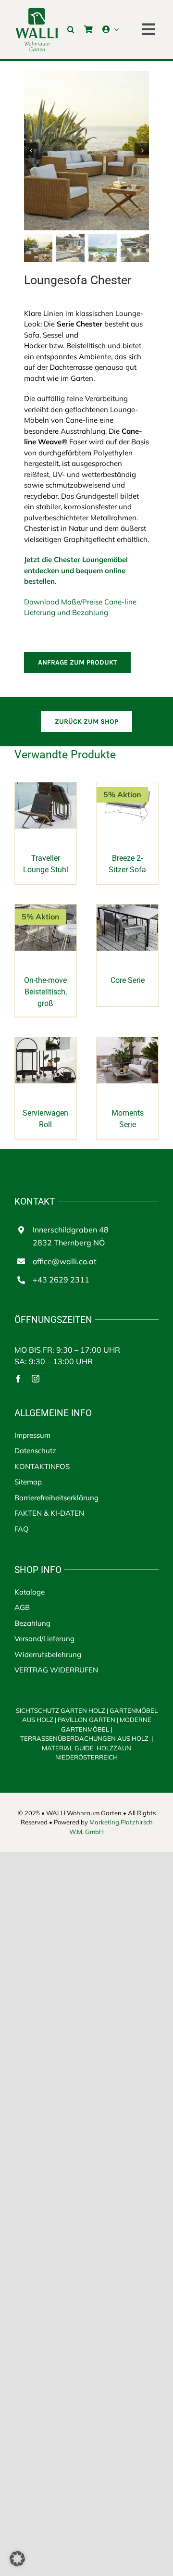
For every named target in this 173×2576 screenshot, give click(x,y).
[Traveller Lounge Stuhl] (46, 787)
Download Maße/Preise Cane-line (80, 602)
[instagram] (36, 1379)
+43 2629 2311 (61, 1280)
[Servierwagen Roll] (46, 1042)
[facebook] (18, 1379)
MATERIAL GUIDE (68, 1748)
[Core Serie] (127, 910)
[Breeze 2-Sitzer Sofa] (127, 787)
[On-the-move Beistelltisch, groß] (46, 910)
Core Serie (128, 980)
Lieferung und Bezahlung (66, 612)
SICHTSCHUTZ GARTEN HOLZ (62, 1710)
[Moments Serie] (127, 1042)
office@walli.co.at (65, 1261)
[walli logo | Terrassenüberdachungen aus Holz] (37, 11)
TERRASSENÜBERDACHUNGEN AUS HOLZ (85, 1738)
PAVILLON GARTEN (86, 1720)
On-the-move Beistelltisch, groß (45, 992)
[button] (71, 29)
